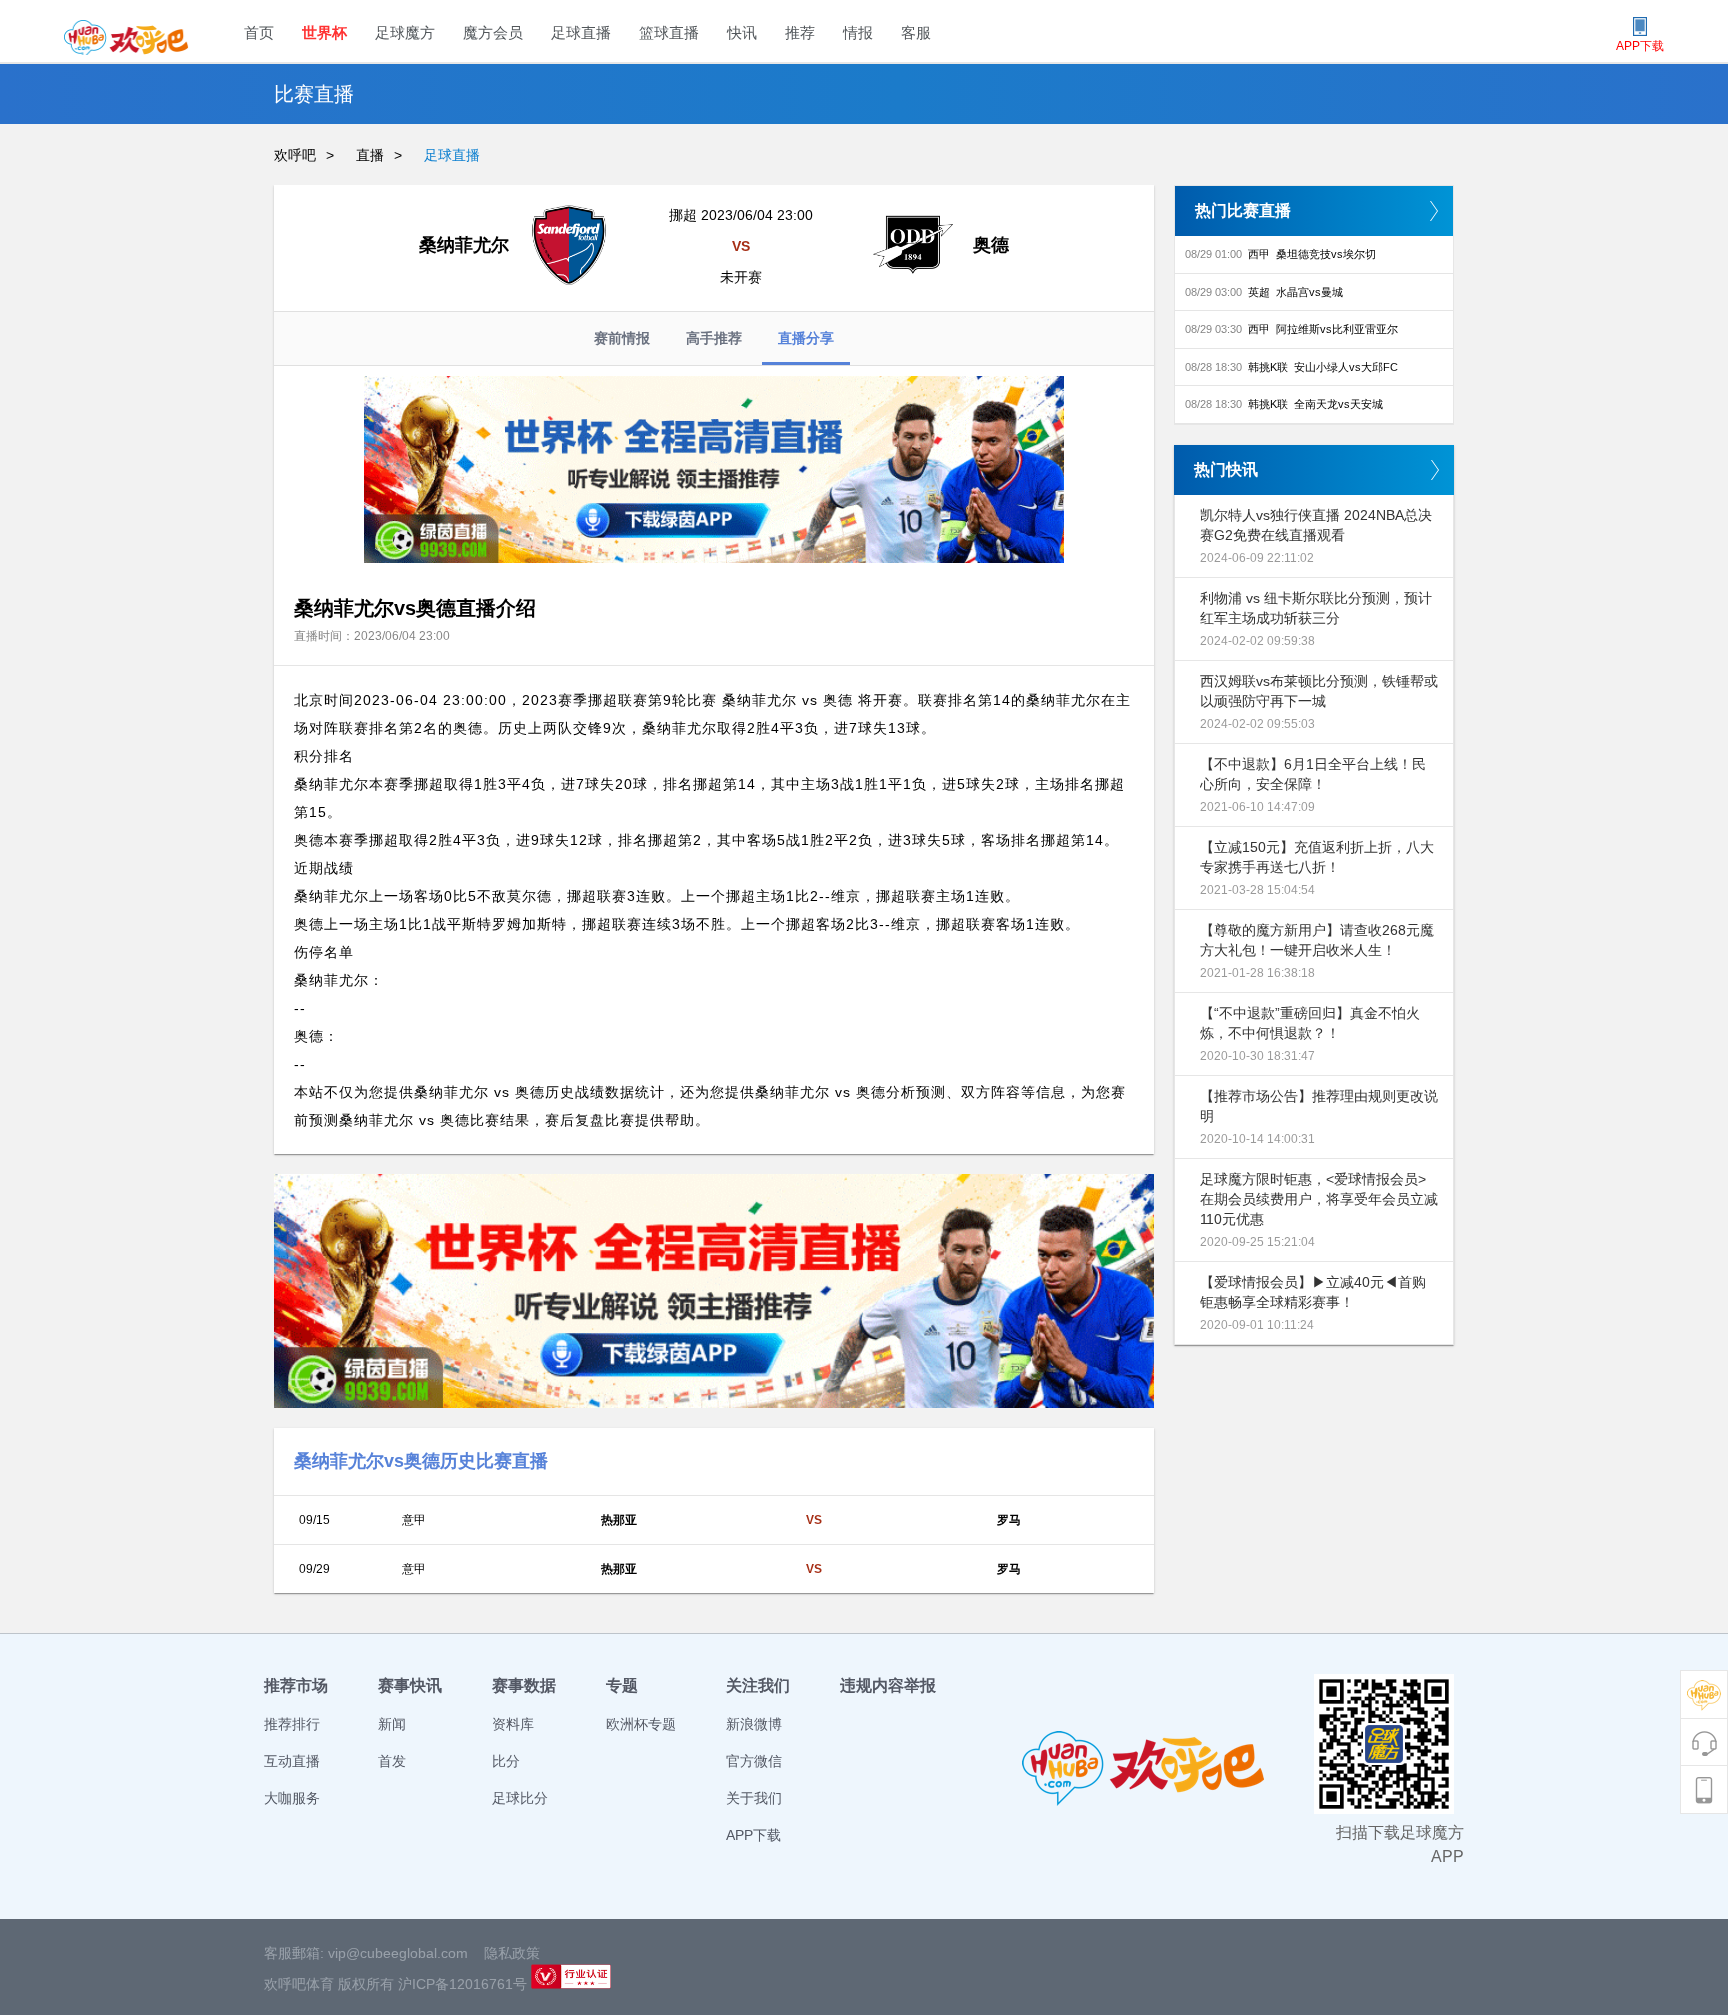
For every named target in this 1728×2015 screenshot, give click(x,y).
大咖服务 (292, 1798)
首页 (259, 32)
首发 (392, 1761)
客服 (916, 32)
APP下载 (753, 1835)
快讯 (742, 32)
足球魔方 (405, 32)
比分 (506, 1761)
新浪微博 (754, 1724)
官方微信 (754, 1761)
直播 (370, 155)
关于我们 (754, 1798)
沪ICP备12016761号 (462, 1984)
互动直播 (292, 1761)
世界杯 (324, 32)
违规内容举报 (888, 1685)
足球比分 (520, 1798)
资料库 (513, 1724)
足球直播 (581, 32)
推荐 (800, 32)
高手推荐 (714, 338)
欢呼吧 (295, 155)
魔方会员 (493, 32)
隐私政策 (512, 1953)
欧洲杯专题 (641, 1724)
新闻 (392, 1724)
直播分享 (806, 338)
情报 (858, 32)
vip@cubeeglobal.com (398, 1953)
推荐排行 (292, 1724)
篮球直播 (669, 32)
